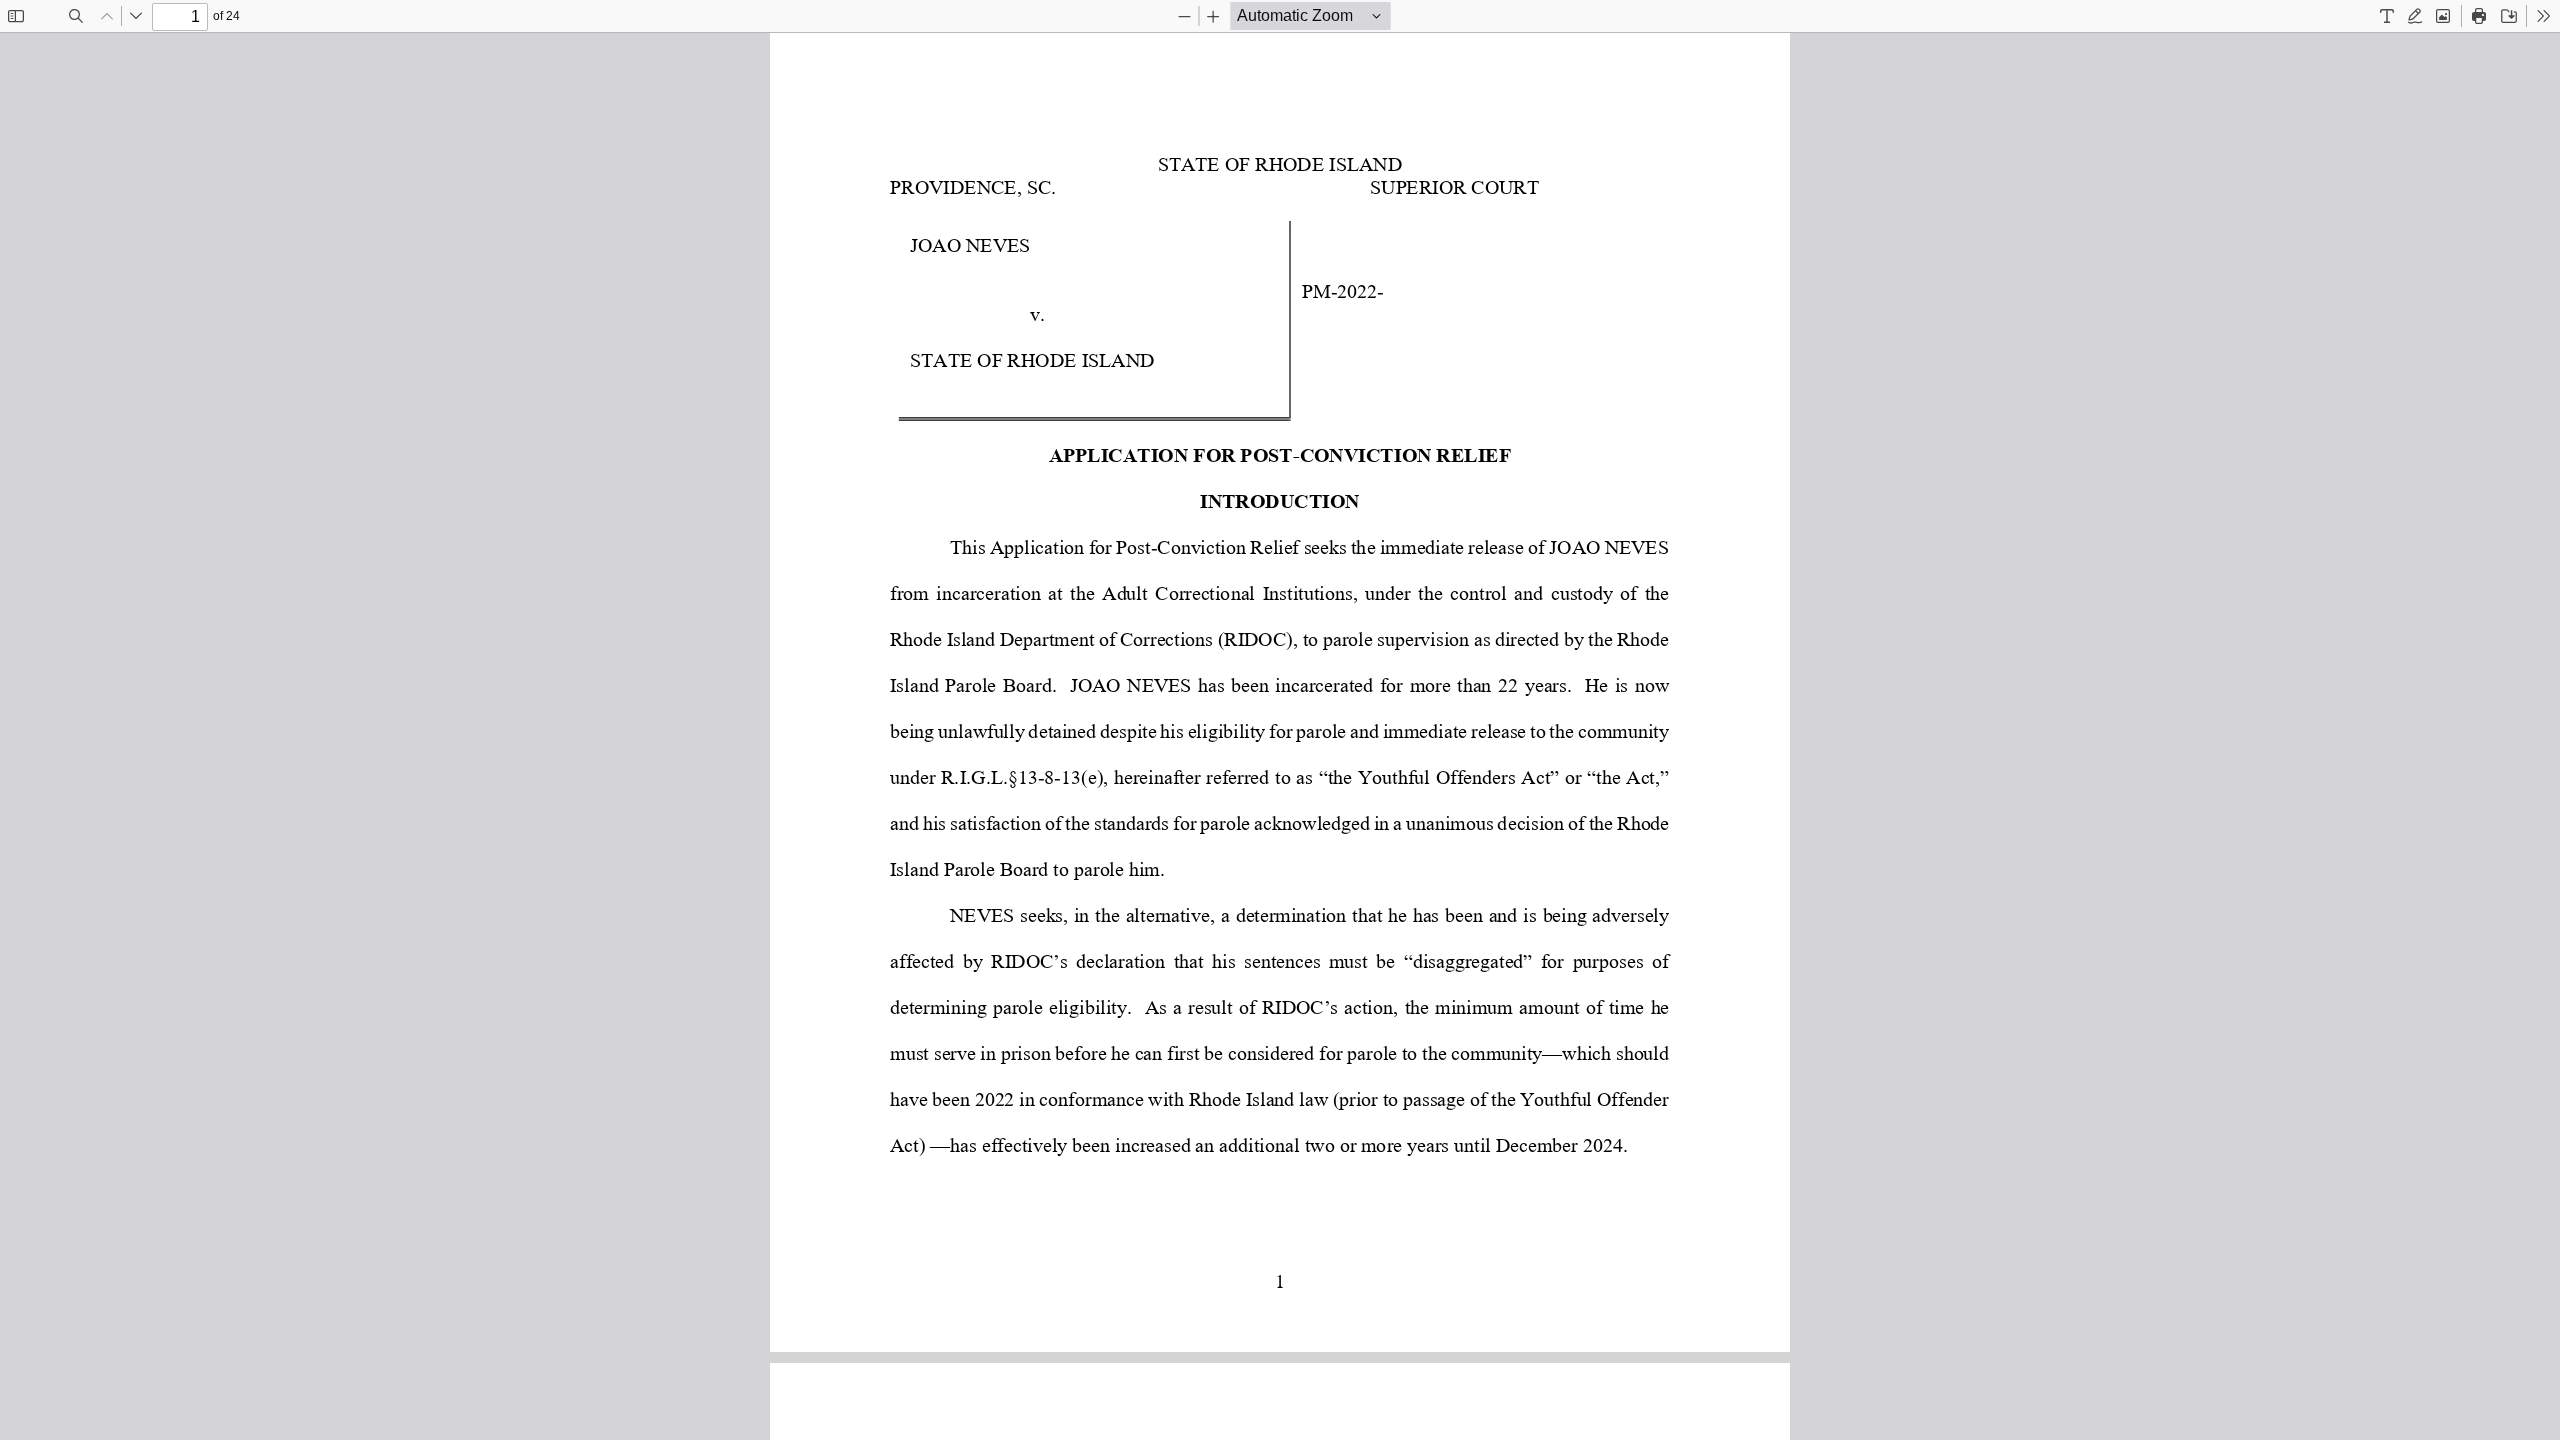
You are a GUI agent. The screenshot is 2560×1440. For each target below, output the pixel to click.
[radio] (2387, 16)
